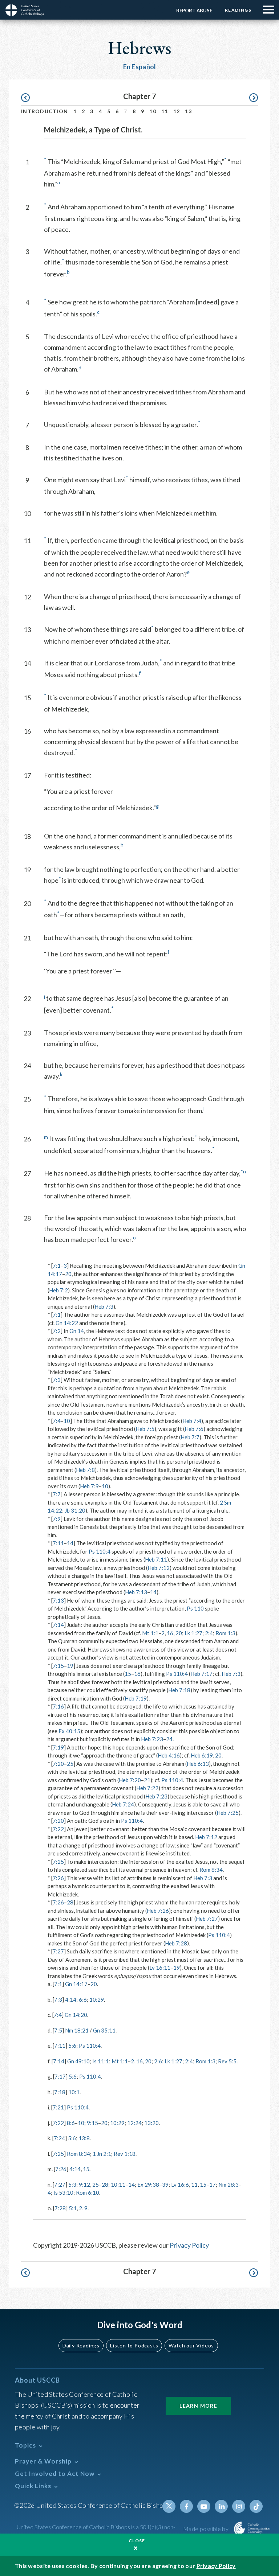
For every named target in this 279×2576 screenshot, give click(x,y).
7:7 (57, 1494)
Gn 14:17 (76, 1984)
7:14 (58, 1625)
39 (165, 2185)
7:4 (57, 1421)
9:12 (84, 2185)
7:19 (58, 1747)
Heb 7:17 (201, 1674)
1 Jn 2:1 (102, 2154)
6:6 (83, 1999)
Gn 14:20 (76, 2015)
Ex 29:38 (148, 2185)
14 (70, 1543)
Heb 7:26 (158, 1911)
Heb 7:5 (145, 1429)
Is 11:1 (101, 2061)
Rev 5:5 (227, 2061)
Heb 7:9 (89, 1486)
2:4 (209, 1633)
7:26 (58, 1878)
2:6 (158, 2061)
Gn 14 (77, 1331)
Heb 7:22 (147, 1788)
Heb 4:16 (169, 1755)
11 (165, 111)
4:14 (71, 1999)
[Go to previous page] (29, 98)
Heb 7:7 (190, 1437)
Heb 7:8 (85, 1470)
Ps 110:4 (100, 1551)
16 (170, 1633)
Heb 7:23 (152, 1739)
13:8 (84, 2138)
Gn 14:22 (67, 1323)
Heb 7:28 (176, 1943)
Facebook (186, 2506)
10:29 (97, 1999)
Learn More (198, 2406)
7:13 (58, 1600)
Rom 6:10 (88, 2193)
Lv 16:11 (160, 1968)
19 (70, 1666)
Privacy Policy (189, 2245)
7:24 (59, 2138)
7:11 (58, 1543)
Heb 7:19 (136, 1698)
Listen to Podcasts (134, 2345)
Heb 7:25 (228, 1813)
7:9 (57, 1519)
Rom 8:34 (211, 1870)
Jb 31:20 (75, 1510)
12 (177, 111)
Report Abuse (194, 11)
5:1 (73, 2208)
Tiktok (256, 2506)
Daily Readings (81, 2345)
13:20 (151, 2123)
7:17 (60, 2076)
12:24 (134, 2123)
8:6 (71, 2123)
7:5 (58, 2030)
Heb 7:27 (207, 1919)
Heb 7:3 (104, 1307)
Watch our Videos (191, 2345)
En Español (140, 67)
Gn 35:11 (104, 2030)
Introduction (45, 111)
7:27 (58, 1951)
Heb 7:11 (156, 1559)
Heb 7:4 (192, 1421)
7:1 (57, 1266)
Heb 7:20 (130, 1780)
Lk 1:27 (193, 1633)
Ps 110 (195, 1608)
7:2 (57, 1331)
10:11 (118, 2185)
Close (137, 2541)
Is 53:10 (63, 2193)
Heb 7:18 (179, 1690)
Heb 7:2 (58, 1290)
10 (153, 111)
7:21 (58, 2107)
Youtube (204, 2506)
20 (68, 1274)
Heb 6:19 (202, 1755)
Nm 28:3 (229, 2185)
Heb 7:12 (159, 1568)
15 (128, 1674)
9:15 (92, 2123)
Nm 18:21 (77, 2030)
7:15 (58, 1666)
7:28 (60, 2208)
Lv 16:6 (180, 2185)
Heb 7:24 (123, 1804)
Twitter (169, 2506)
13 (188, 111)
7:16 (58, 1706)
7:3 (57, 1380)
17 (213, 2185)
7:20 (58, 1764)
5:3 (72, 2185)
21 (147, 1780)
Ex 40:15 (69, 1731)
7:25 (58, 1862)
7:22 (58, 1829)
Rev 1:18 (125, 2154)
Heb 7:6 (194, 1429)
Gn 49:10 (78, 2061)
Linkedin (221, 2506)
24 (169, 1739)
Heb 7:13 (136, 1592)
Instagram (239, 2506)
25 (70, 1764)
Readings (238, 10)
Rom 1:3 (225, 1633)
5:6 (72, 2046)
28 (70, 1902)
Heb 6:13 (198, 1764)
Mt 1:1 (150, 1633)
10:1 (74, 2092)
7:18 (60, 2092)
